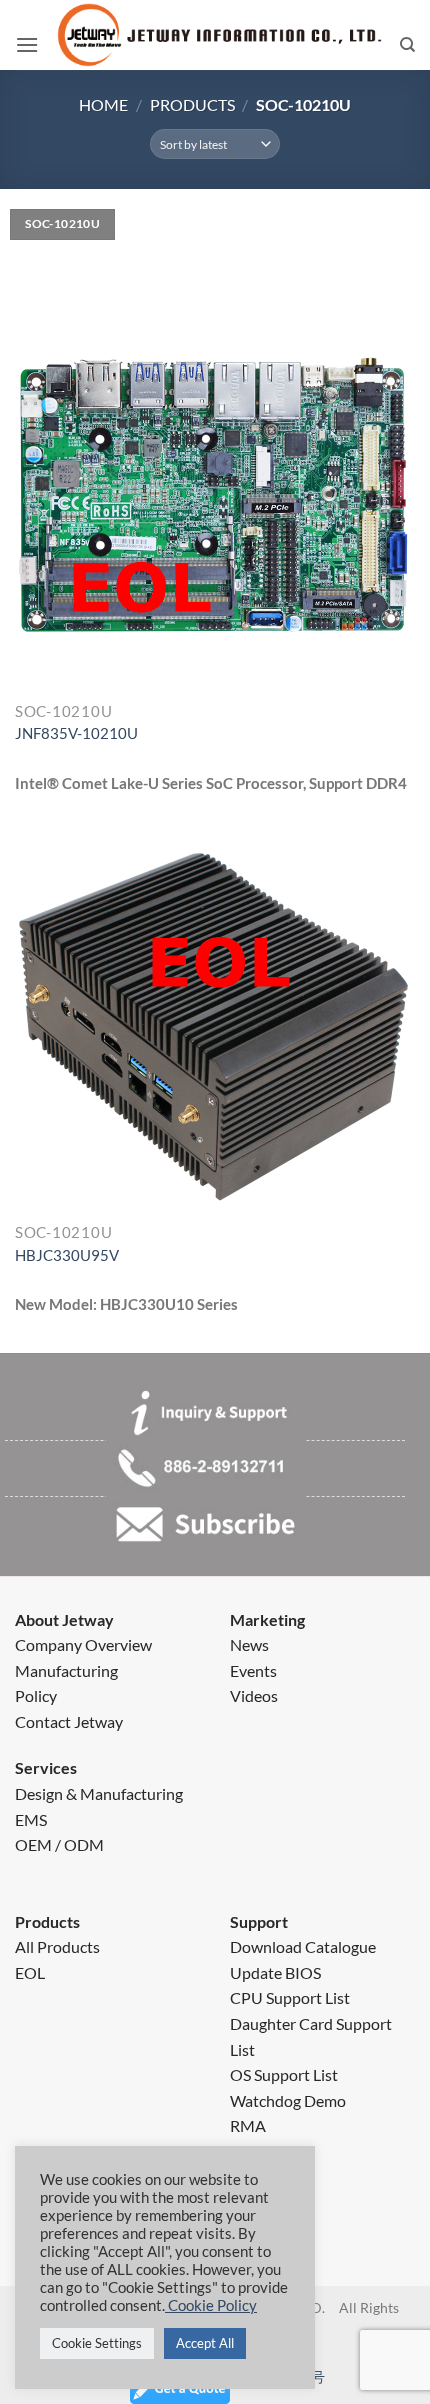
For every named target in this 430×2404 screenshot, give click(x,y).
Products (192, 104)
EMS (31, 1819)
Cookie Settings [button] (97, 2343)
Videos (254, 1695)
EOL (30, 1972)
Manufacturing (66, 1670)
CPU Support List (290, 1997)
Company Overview (83, 1644)
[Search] (407, 45)
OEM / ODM (59, 1844)
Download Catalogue (303, 1946)
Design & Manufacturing (99, 1793)
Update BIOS (275, 1972)
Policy (36, 1695)
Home (103, 104)
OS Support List (284, 2074)
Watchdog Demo (288, 2100)
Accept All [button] (205, 2343)
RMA (248, 2125)
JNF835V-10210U (76, 733)
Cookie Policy (211, 2305)
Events (253, 1670)
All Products (57, 1946)
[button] (27, 45)
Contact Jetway (69, 1721)
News (249, 1644)
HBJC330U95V (67, 1255)
